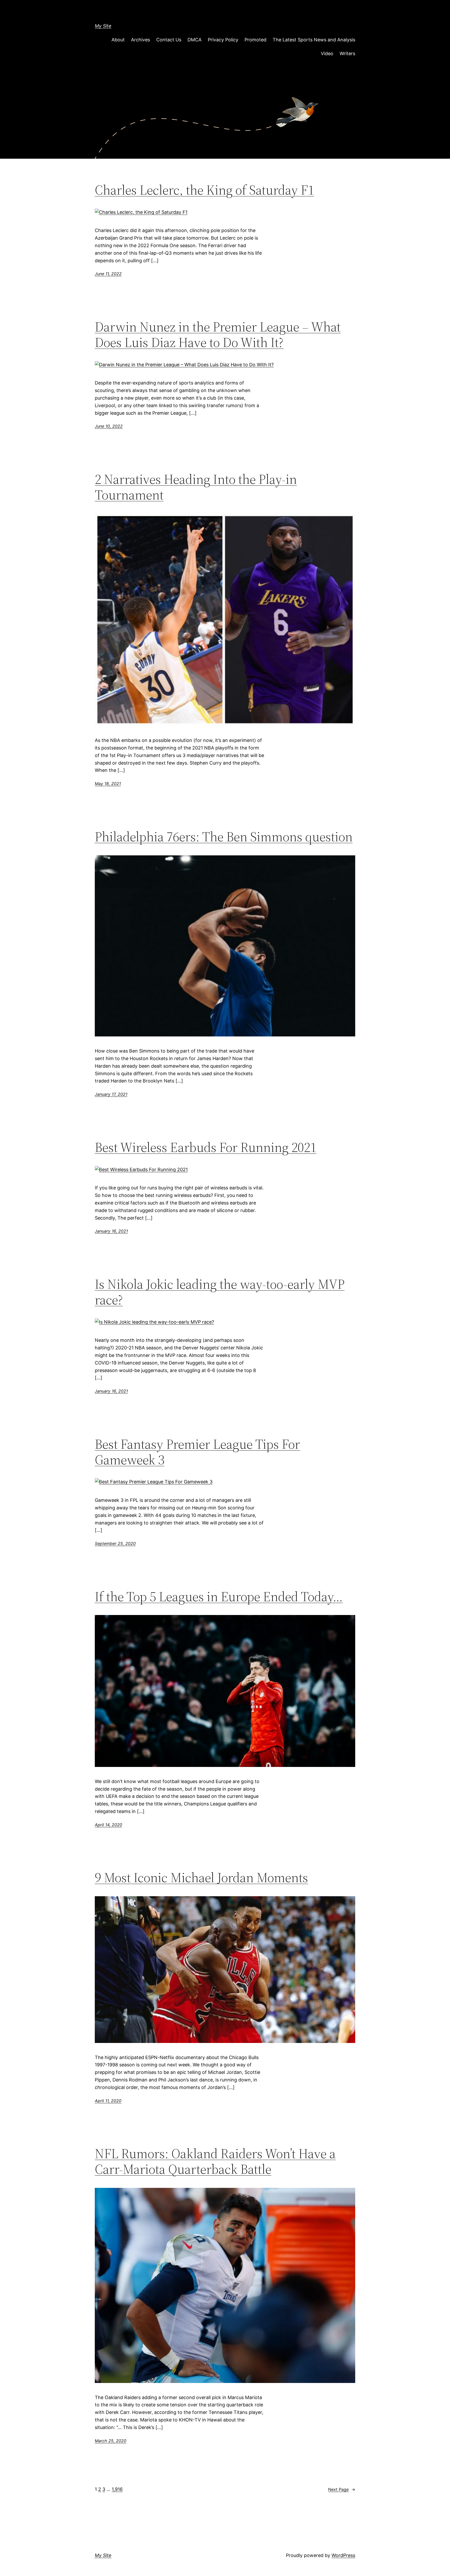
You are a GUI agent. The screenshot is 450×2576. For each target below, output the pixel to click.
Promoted (255, 40)
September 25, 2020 (115, 1543)
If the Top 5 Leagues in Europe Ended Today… (219, 1597)
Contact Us (169, 40)
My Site (103, 26)
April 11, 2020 (108, 2101)
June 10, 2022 (109, 426)
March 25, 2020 (111, 2441)
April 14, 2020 (108, 1825)
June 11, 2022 (108, 274)
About (118, 40)
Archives (140, 40)
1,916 (117, 2489)
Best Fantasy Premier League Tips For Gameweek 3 (197, 1452)
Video (327, 53)
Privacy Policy (223, 40)
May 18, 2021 (108, 784)
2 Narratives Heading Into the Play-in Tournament (196, 487)
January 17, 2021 (111, 1094)
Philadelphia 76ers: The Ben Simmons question (224, 837)
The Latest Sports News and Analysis (314, 40)
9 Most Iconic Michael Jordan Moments (201, 1877)
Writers (347, 53)
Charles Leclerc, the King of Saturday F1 (204, 190)
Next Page (342, 2489)
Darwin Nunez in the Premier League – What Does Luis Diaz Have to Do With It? (218, 335)
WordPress (343, 2555)
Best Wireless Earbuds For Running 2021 (206, 1147)
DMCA (195, 40)
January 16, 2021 (111, 1231)
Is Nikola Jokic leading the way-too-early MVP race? (220, 1292)
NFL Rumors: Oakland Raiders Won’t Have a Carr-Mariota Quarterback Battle (215, 2161)
